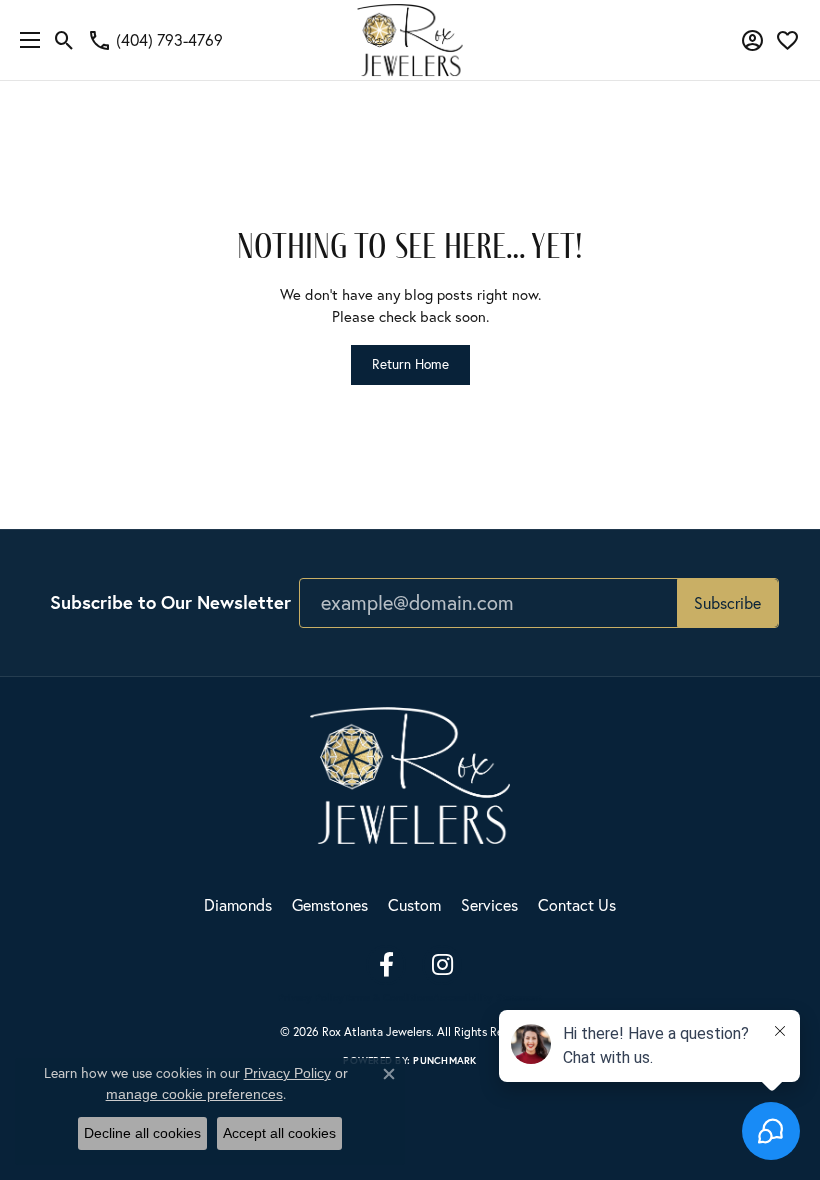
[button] (64, 40)
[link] (155, 40)
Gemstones (330, 905)
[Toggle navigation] (25, 40)
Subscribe (727, 603)
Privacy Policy (311, 998)
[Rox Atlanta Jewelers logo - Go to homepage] (410, 40)
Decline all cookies (142, 1133)
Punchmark (444, 1060)
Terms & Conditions (388, 998)
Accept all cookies (279, 1133)
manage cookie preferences (194, 1094)
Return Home (410, 364)
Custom (414, 905)
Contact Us (577, 905)
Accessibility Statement (487, 998)
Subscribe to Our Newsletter (170, 602)
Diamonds (238, 905)
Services (489, 905)
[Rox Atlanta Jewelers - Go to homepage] (410, 773)
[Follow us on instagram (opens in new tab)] (442, 965)
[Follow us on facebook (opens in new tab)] (386, 965)
